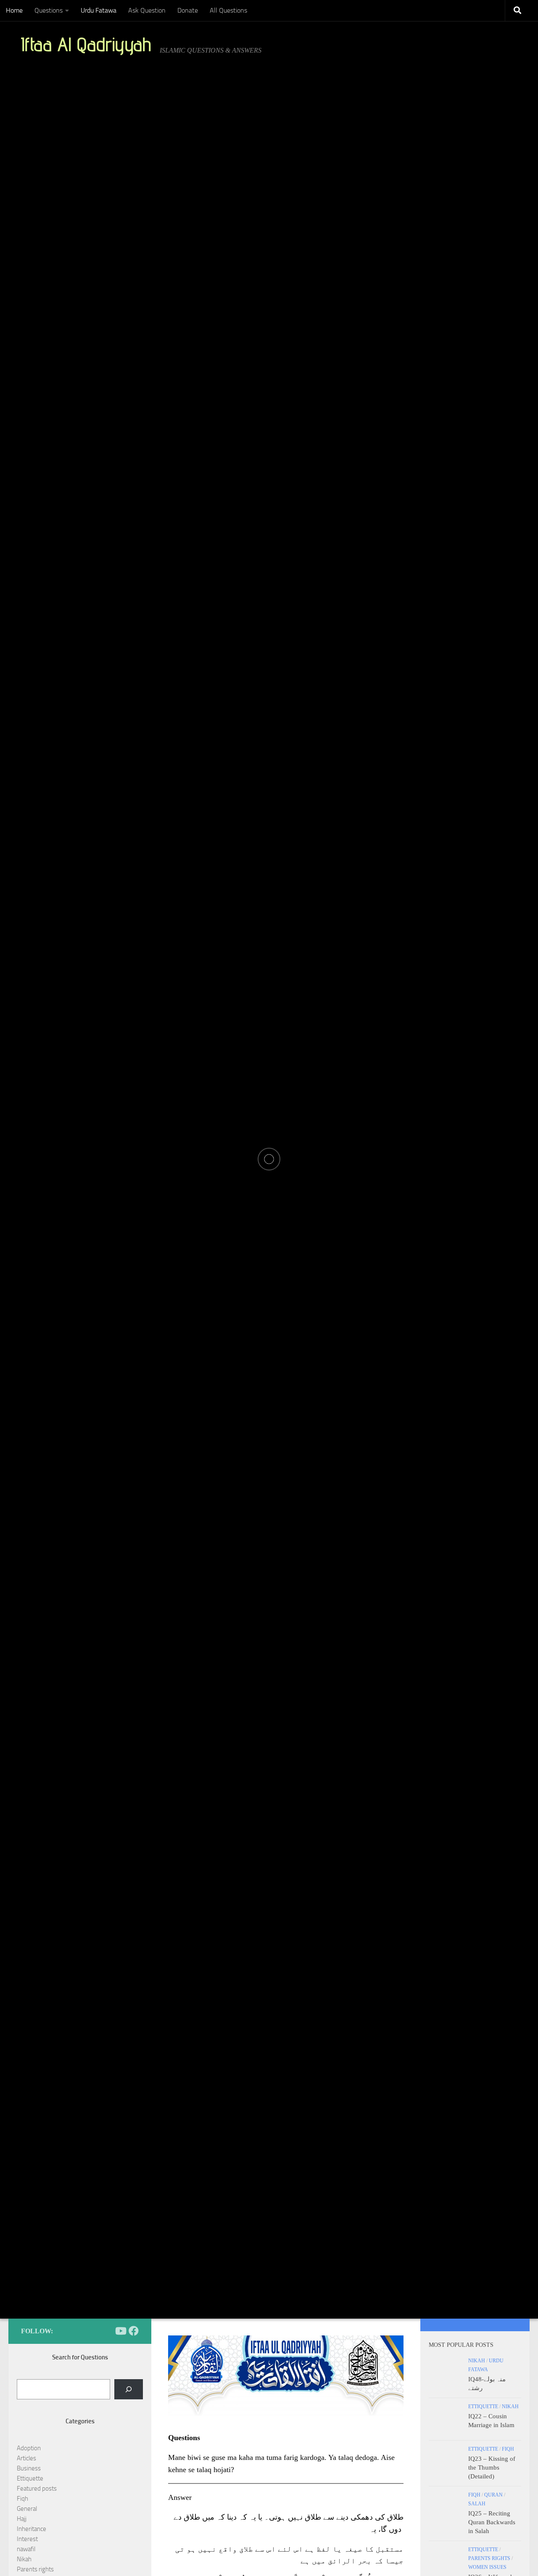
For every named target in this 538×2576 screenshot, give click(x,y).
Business (29, 2468)
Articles (26, 2458)
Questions (49, 10)
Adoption (29, 2448)
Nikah (24, 2559)
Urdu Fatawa (99, 10)
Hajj (22, 2519)
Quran (493, 2495)
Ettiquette (30, 2478)
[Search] (129, 2389)
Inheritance (32, 2529)
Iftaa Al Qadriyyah (86, 44)
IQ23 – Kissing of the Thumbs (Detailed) (492, 2467)
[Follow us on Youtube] (120, 2331)
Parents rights (35, 2569)
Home (14, 10)
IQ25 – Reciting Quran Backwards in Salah (492, 2522)
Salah (477, 2504)
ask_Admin (95, 1185)
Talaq (237, 1131)
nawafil (26, 2549)
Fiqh (22, 2499)
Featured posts (37, 2489)
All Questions (228, 10)
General (27, 2509)
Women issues (487, 2567)
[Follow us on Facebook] (134, 2331)
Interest (27, 2539)
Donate (188, 10)
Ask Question (147, 10)
